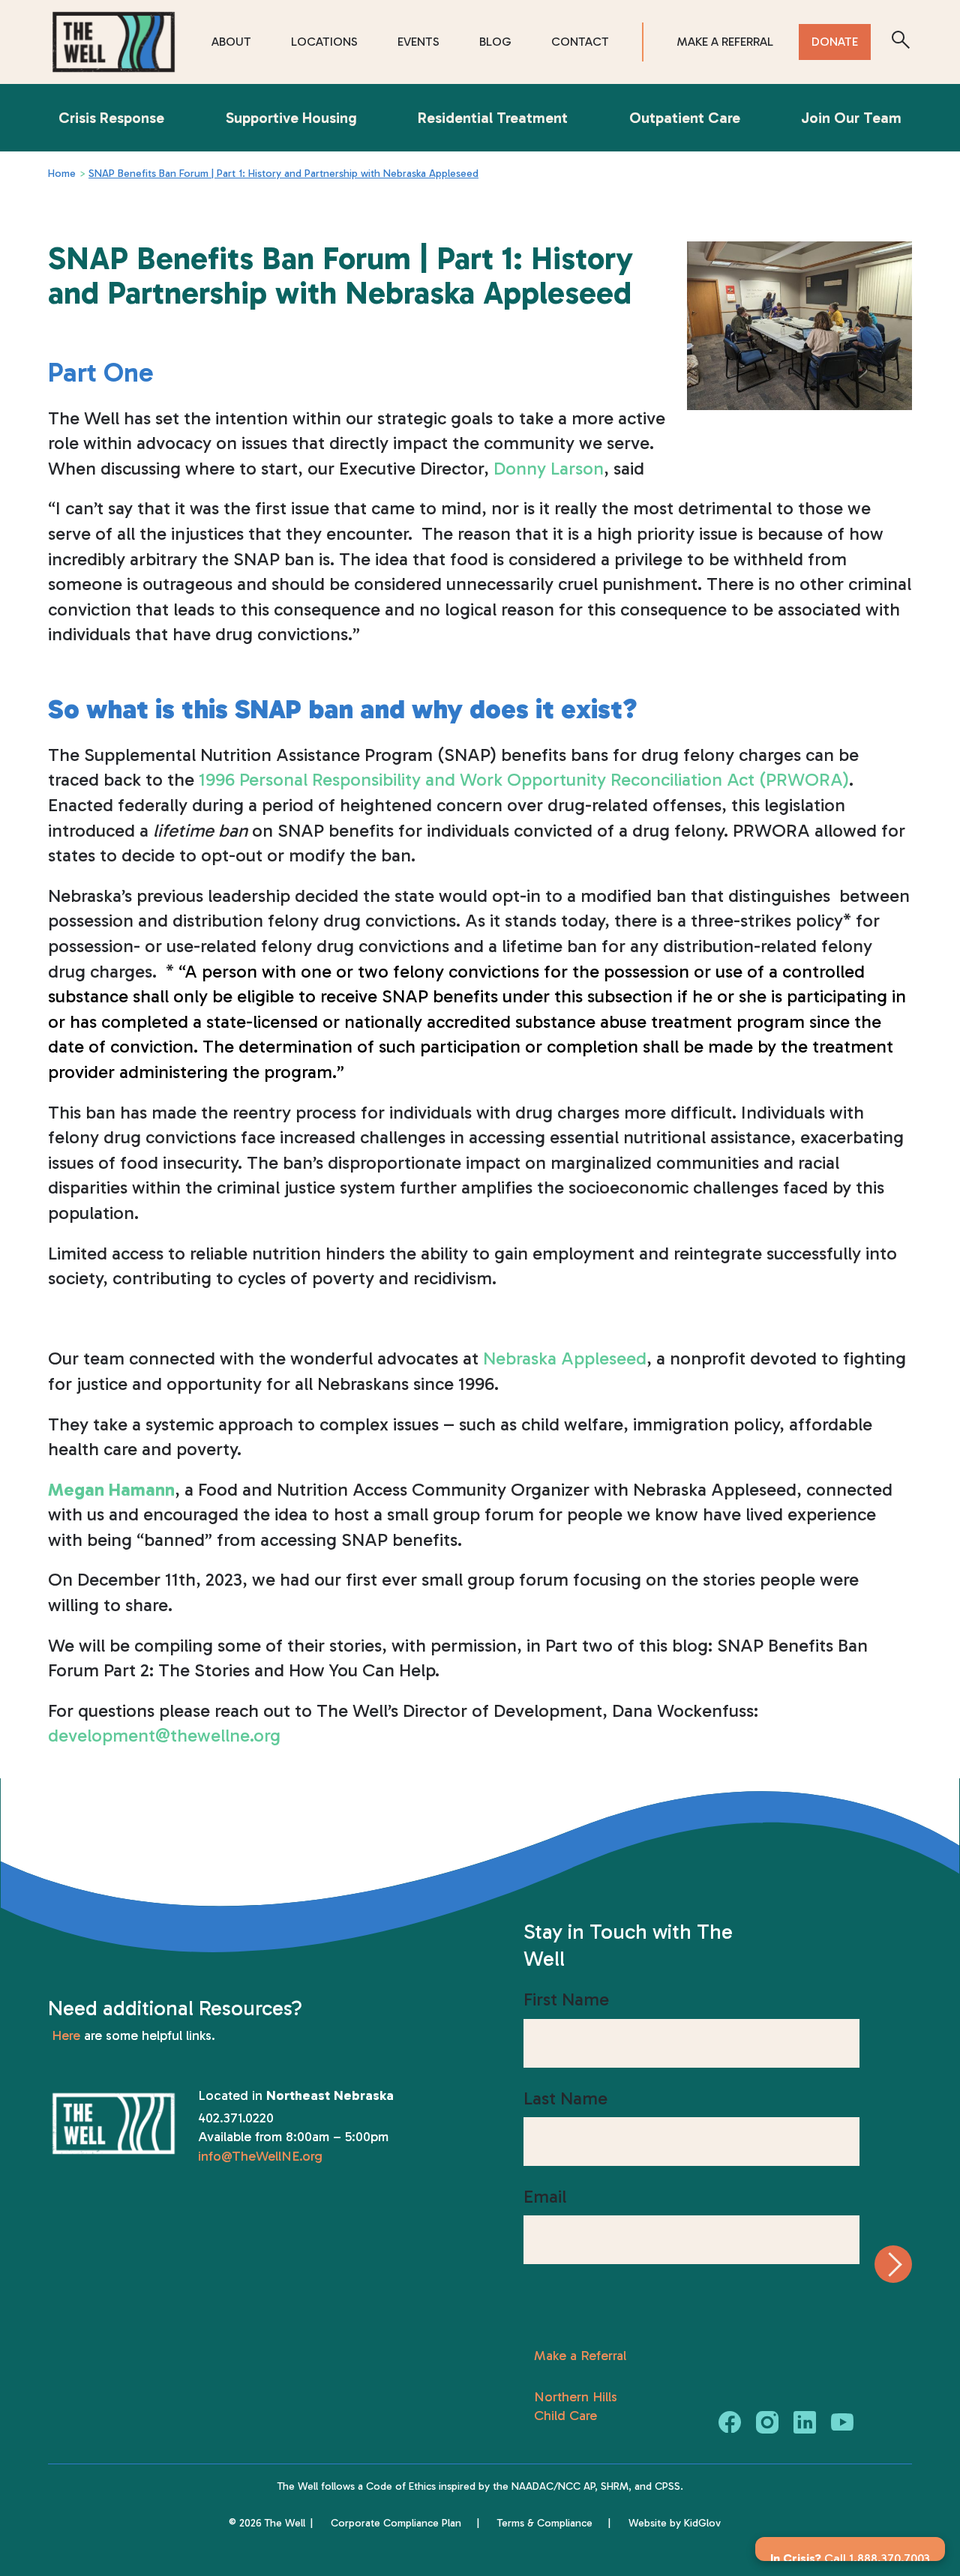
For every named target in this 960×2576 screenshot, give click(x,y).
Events (418, 42)
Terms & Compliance (545, 2523)
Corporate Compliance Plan (396, 2523)
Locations (324, 42)
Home (62, 174)
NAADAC (532, 2486)
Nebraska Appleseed (565, 1358)
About (231, 42)
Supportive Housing (291, 118)
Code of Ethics (401, 2486)
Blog (495, 42)
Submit (893, 2264)
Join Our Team (851, 118)
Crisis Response (111, 118)
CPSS (667, 2486)
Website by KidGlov (675, 2523)
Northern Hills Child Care (576, 2406)
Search (901, 42)
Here (66, 2035)
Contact (580, 42)
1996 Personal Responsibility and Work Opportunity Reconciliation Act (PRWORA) (524, 779)
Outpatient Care (685, 118)
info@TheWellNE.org (260, 2156)
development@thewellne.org (164, 1735)
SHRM (615, 2486)
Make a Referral (725, 42)
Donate (835, 42)
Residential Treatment (493, 118)
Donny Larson (549, 468)
